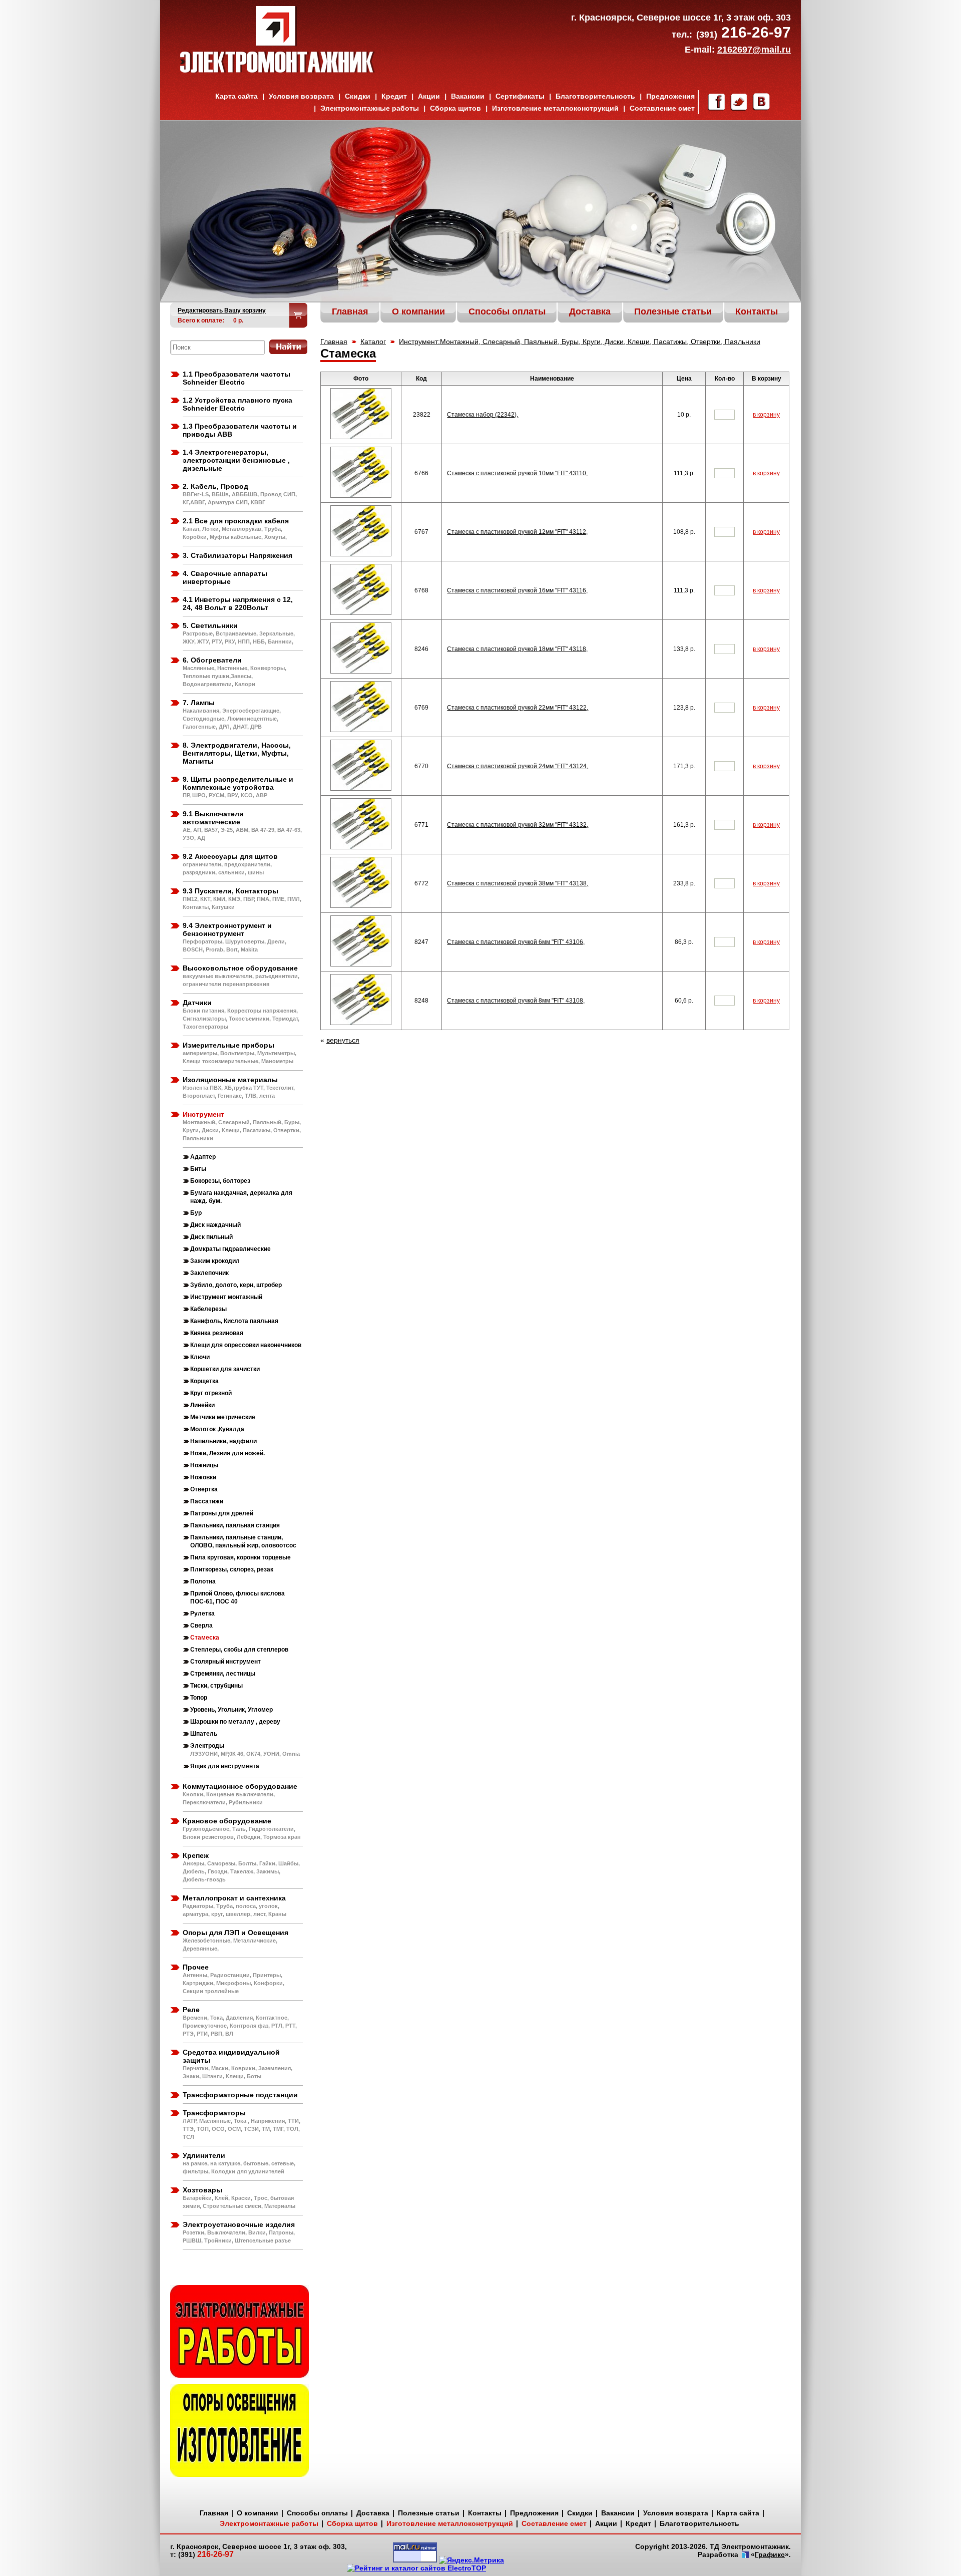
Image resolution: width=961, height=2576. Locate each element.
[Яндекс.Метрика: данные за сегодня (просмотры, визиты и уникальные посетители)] (471, 2560)
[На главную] (278, 70)
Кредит (394, 96)
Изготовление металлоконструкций (555, 108)
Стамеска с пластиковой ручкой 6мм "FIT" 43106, (516, 942)
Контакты (485, 2513)
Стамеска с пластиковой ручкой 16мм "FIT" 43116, (517, 590)
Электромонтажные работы (370, 108)
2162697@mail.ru (754, 50)
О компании (258, 2513)
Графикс (770, 2554)
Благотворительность (595, 96)
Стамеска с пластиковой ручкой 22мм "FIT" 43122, (518, 708)
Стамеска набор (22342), (483, 415)
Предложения (670, 96)
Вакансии (468, 96)
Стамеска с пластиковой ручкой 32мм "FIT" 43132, (518, 825)
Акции (429, 96)
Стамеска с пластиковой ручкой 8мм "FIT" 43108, (516, 1001)
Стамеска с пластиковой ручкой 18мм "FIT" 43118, (517, 649)
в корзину (766, 415)
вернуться (343, 1040)
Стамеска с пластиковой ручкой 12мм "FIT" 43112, (517, 532)
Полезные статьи (429, 2513)
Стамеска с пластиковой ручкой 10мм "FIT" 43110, (517, 473)
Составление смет (662, 108)
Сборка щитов (455, 108)
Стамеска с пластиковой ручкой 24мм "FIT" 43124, (518, 766)
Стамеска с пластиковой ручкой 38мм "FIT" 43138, (518, 883)
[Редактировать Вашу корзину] (299, 315)
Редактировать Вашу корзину (222, 310)
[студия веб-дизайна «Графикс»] (745, 2555)
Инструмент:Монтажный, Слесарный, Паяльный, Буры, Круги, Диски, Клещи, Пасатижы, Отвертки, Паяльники (580, 342)
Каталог (373, 342)
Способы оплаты (317, 2513)
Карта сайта (236, 96)
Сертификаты (520, 96)
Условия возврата (301, 96)
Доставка (373, 2513)
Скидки (358, 96)
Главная (334, 342)
